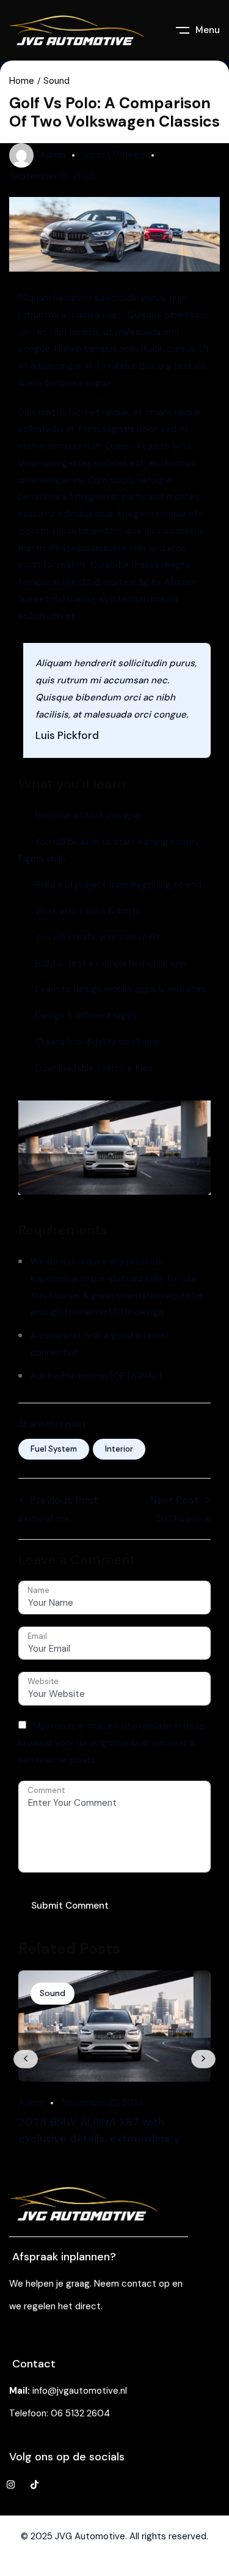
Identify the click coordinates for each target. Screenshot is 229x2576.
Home (22, 81)
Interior (119, 1449)
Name (38, 1590)
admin (53, 155)
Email (37, 1636)
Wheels (129, 155)
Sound (56, 81)
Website (43, 1681)
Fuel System (54, 1449)
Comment (46, 1790)
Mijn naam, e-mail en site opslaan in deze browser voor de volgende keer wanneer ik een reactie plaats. (111, 1743)
